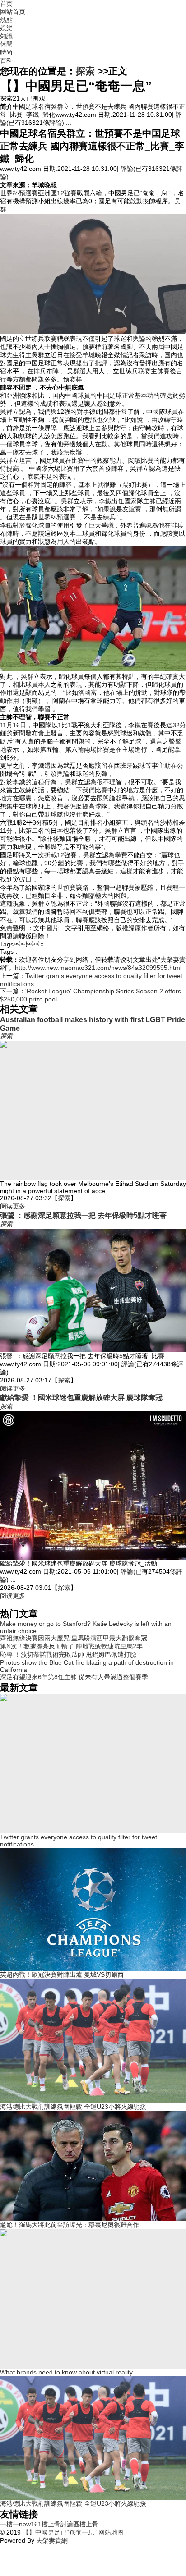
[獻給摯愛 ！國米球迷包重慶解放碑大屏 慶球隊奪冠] (93, 1485)
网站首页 (13, 12)
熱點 (6, 20)
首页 (6, 4)
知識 (6, 36)
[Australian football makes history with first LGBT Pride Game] (93, 1110)
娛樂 (6, 28)
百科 (6, 60)
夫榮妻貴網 (52, 2540)
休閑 (6, 44)
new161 (30, 2524)
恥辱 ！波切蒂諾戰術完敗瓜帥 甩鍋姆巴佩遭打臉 (68, 1654)
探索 (85, 71)
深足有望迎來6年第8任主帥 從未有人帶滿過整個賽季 (74, 1677)
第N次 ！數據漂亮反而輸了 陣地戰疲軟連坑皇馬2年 (71, 1646)
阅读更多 (13, 1206)
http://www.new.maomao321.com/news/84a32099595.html (98, 968)
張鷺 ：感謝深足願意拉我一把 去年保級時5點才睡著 (83, 1215)
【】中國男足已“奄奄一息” (60, 2532)
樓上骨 (89, 2524)
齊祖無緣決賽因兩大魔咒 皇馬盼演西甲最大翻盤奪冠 (74, 1638)
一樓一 (9, 2524)
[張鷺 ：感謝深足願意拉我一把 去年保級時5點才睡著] (93, 1290)
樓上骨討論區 (60, 2524)
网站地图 (110, 2532)
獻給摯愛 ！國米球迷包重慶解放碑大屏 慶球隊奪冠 (81, 1397)
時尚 (6, 52)
